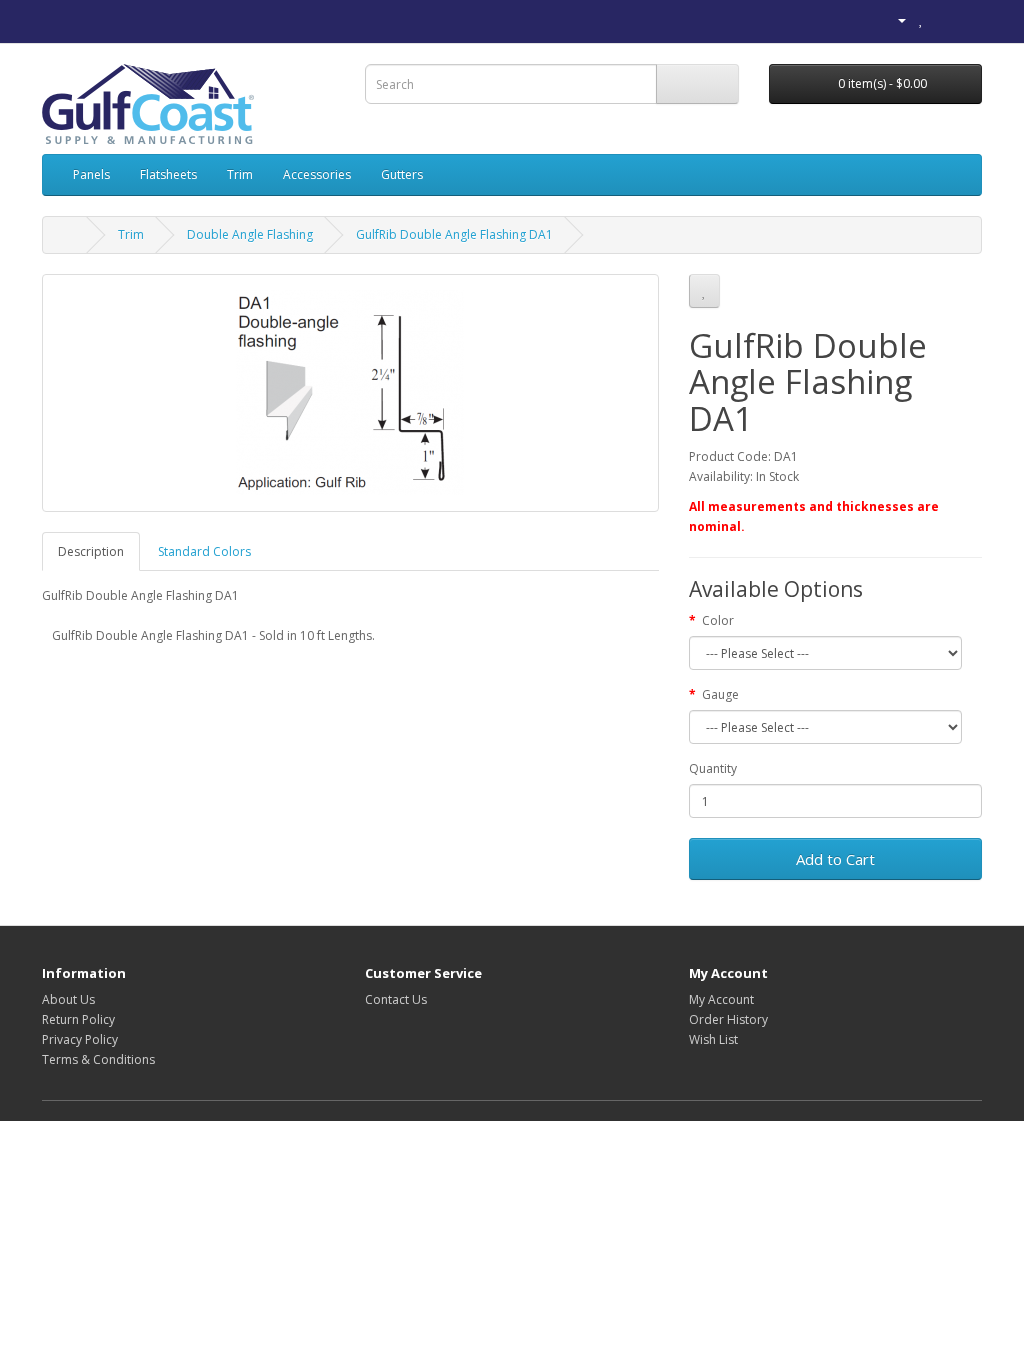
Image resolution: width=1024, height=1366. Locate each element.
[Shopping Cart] (942, 19)
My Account (721, 999)
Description (91, 551)
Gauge (720, 694)
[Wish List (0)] (921, 19)
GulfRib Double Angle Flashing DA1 (454, 234)
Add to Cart (835, 859)
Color (718, 620)
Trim (240, 174)
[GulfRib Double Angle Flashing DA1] (350, 393)
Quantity (713, 768)
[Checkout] (966, 19)
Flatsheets (168, 174)
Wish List (713, 1039)
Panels (91, 174)
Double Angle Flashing (250, 234)
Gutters (402, 174)
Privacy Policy (80, 1039)
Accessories (317, 174)
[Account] (894, 19)
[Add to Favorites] (704, 291)
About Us (68, 999)
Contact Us (396, 999)
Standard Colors (204, 551)
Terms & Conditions (98, 1059)
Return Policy (78, 1019)
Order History (728, 1019)
